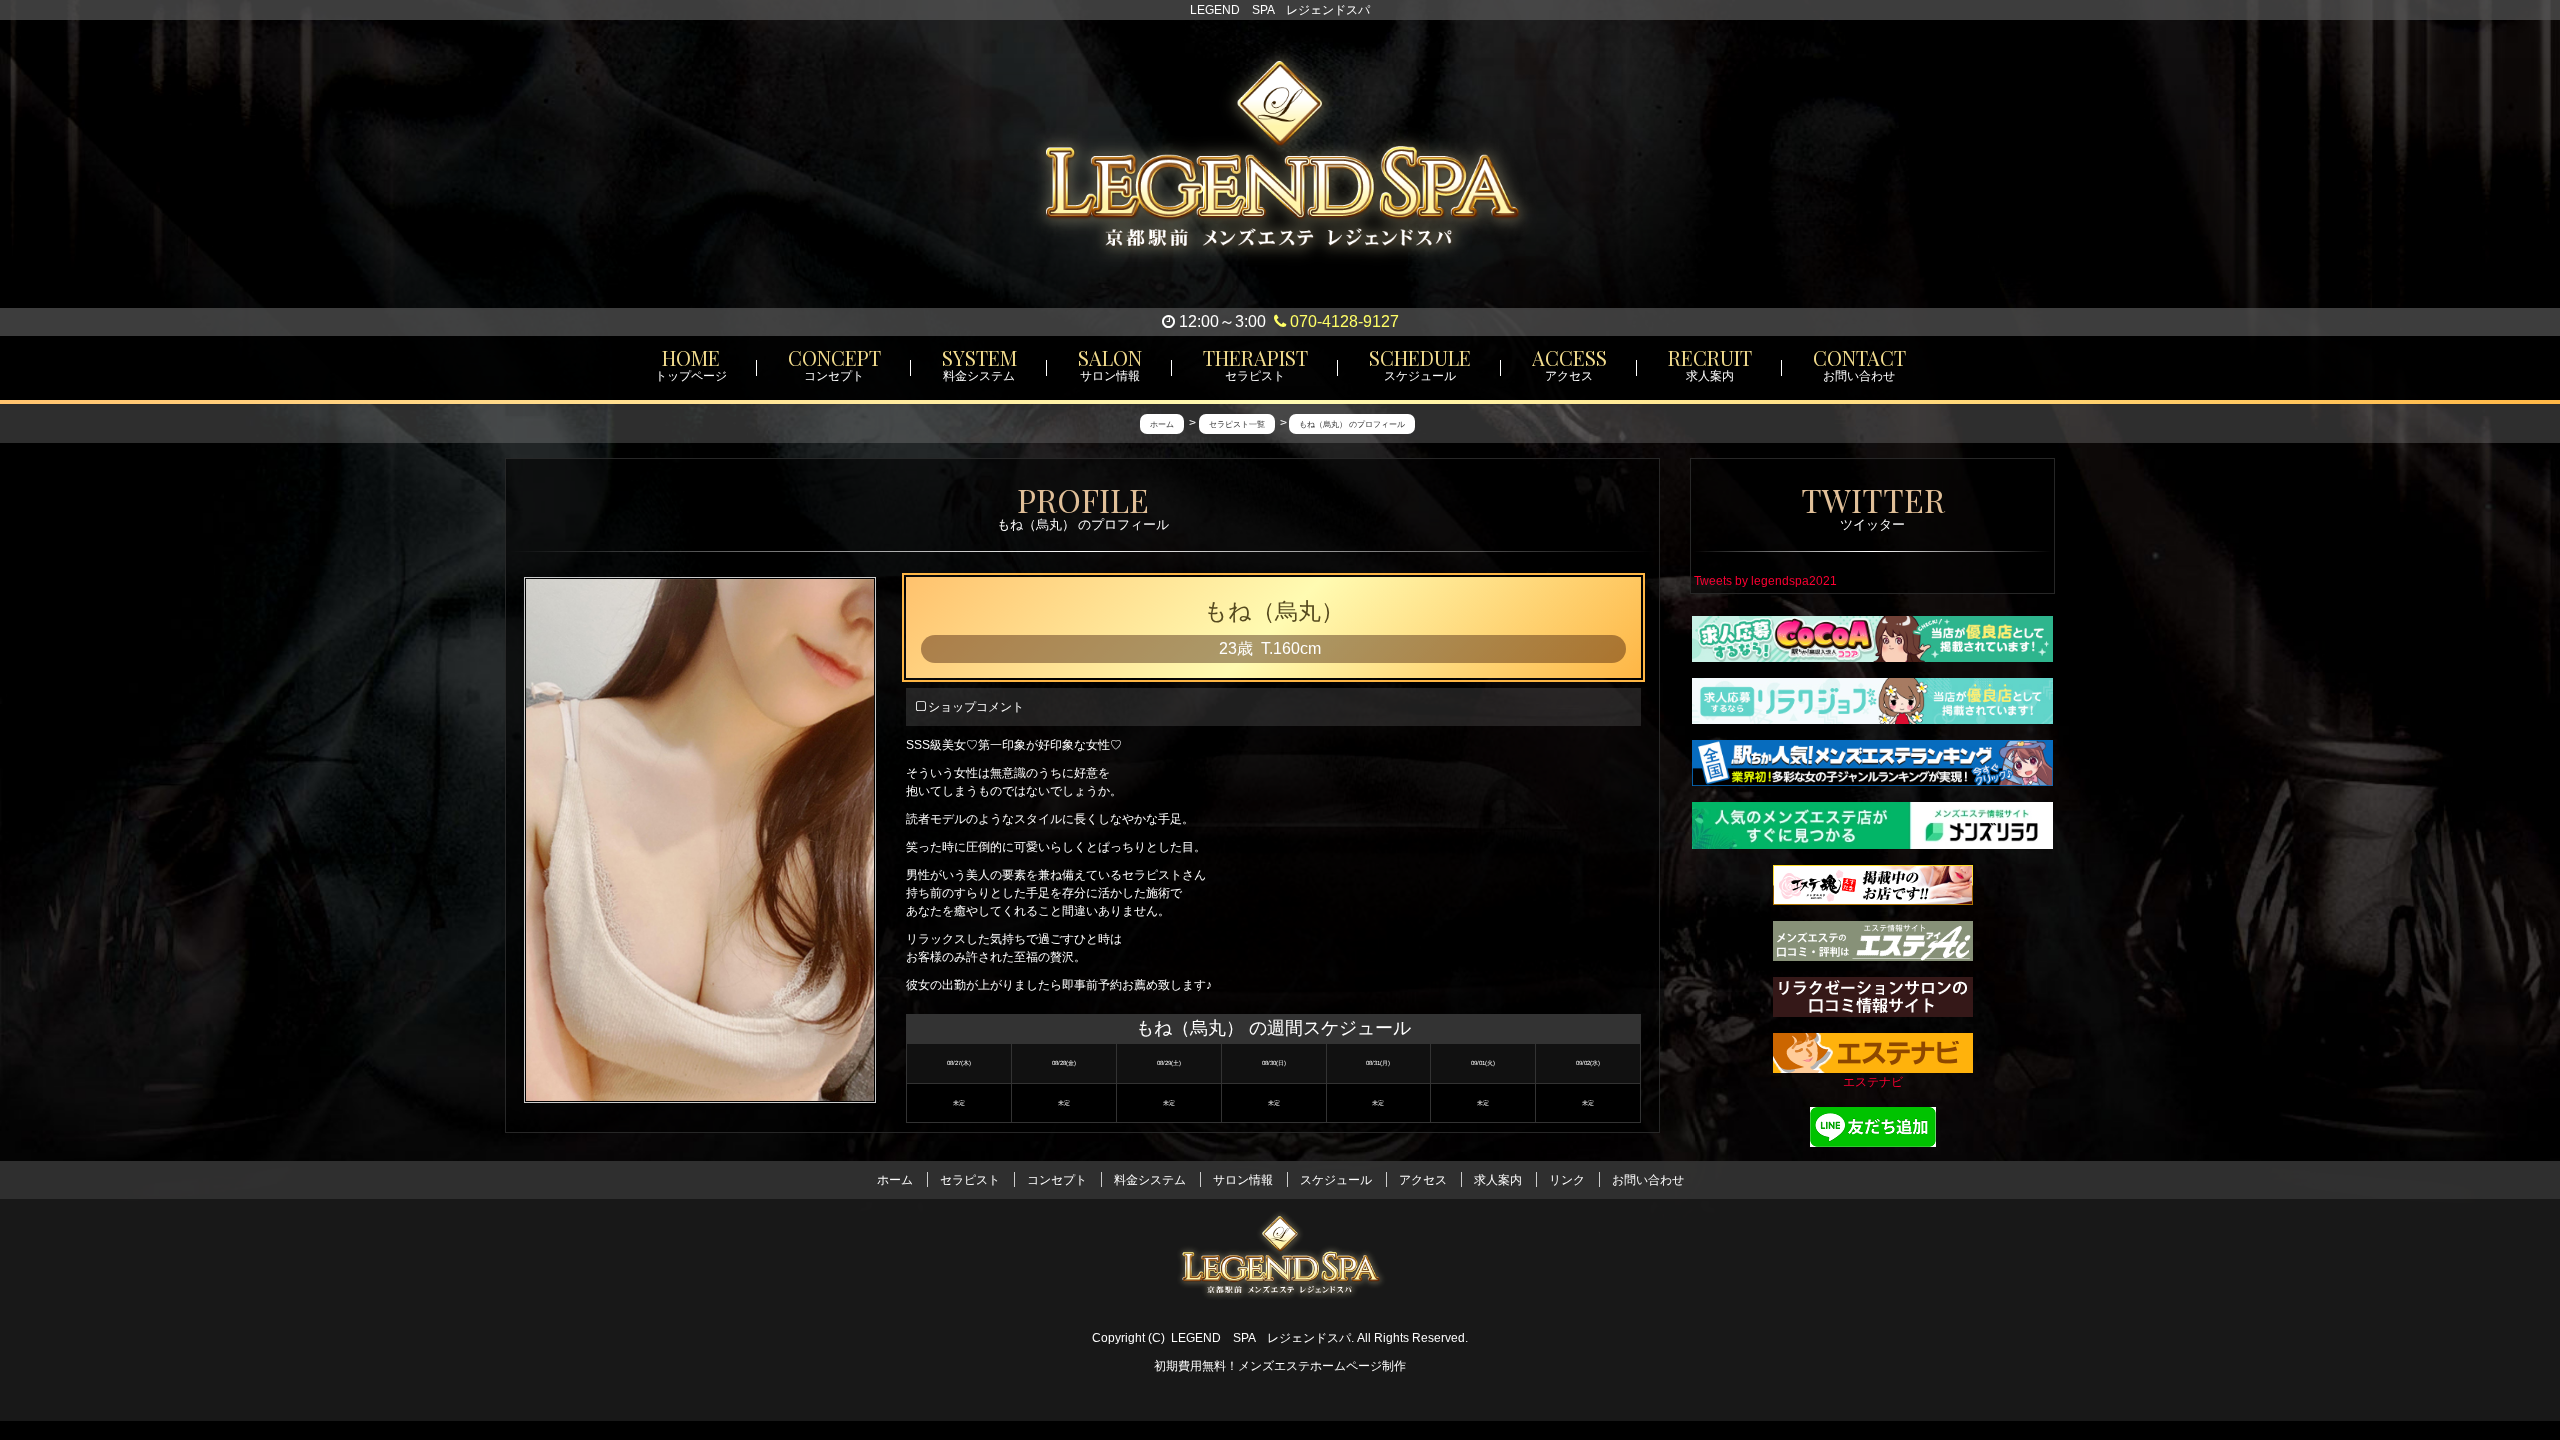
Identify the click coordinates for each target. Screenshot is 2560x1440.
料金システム (1150, 1180)
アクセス (1423, 1180)
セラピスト (970, 1180)
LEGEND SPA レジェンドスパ (1261, 1338)
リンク (1567, 1180)
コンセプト (1057, 1180)
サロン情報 (1243, 1180)
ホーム (895, 1180)
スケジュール (1336, 1180)
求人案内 (1498, 1180)
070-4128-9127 (1342, 321)
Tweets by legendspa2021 (1765, 581)
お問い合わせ (1648, 1180)
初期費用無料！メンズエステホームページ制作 (1280, 1366)
